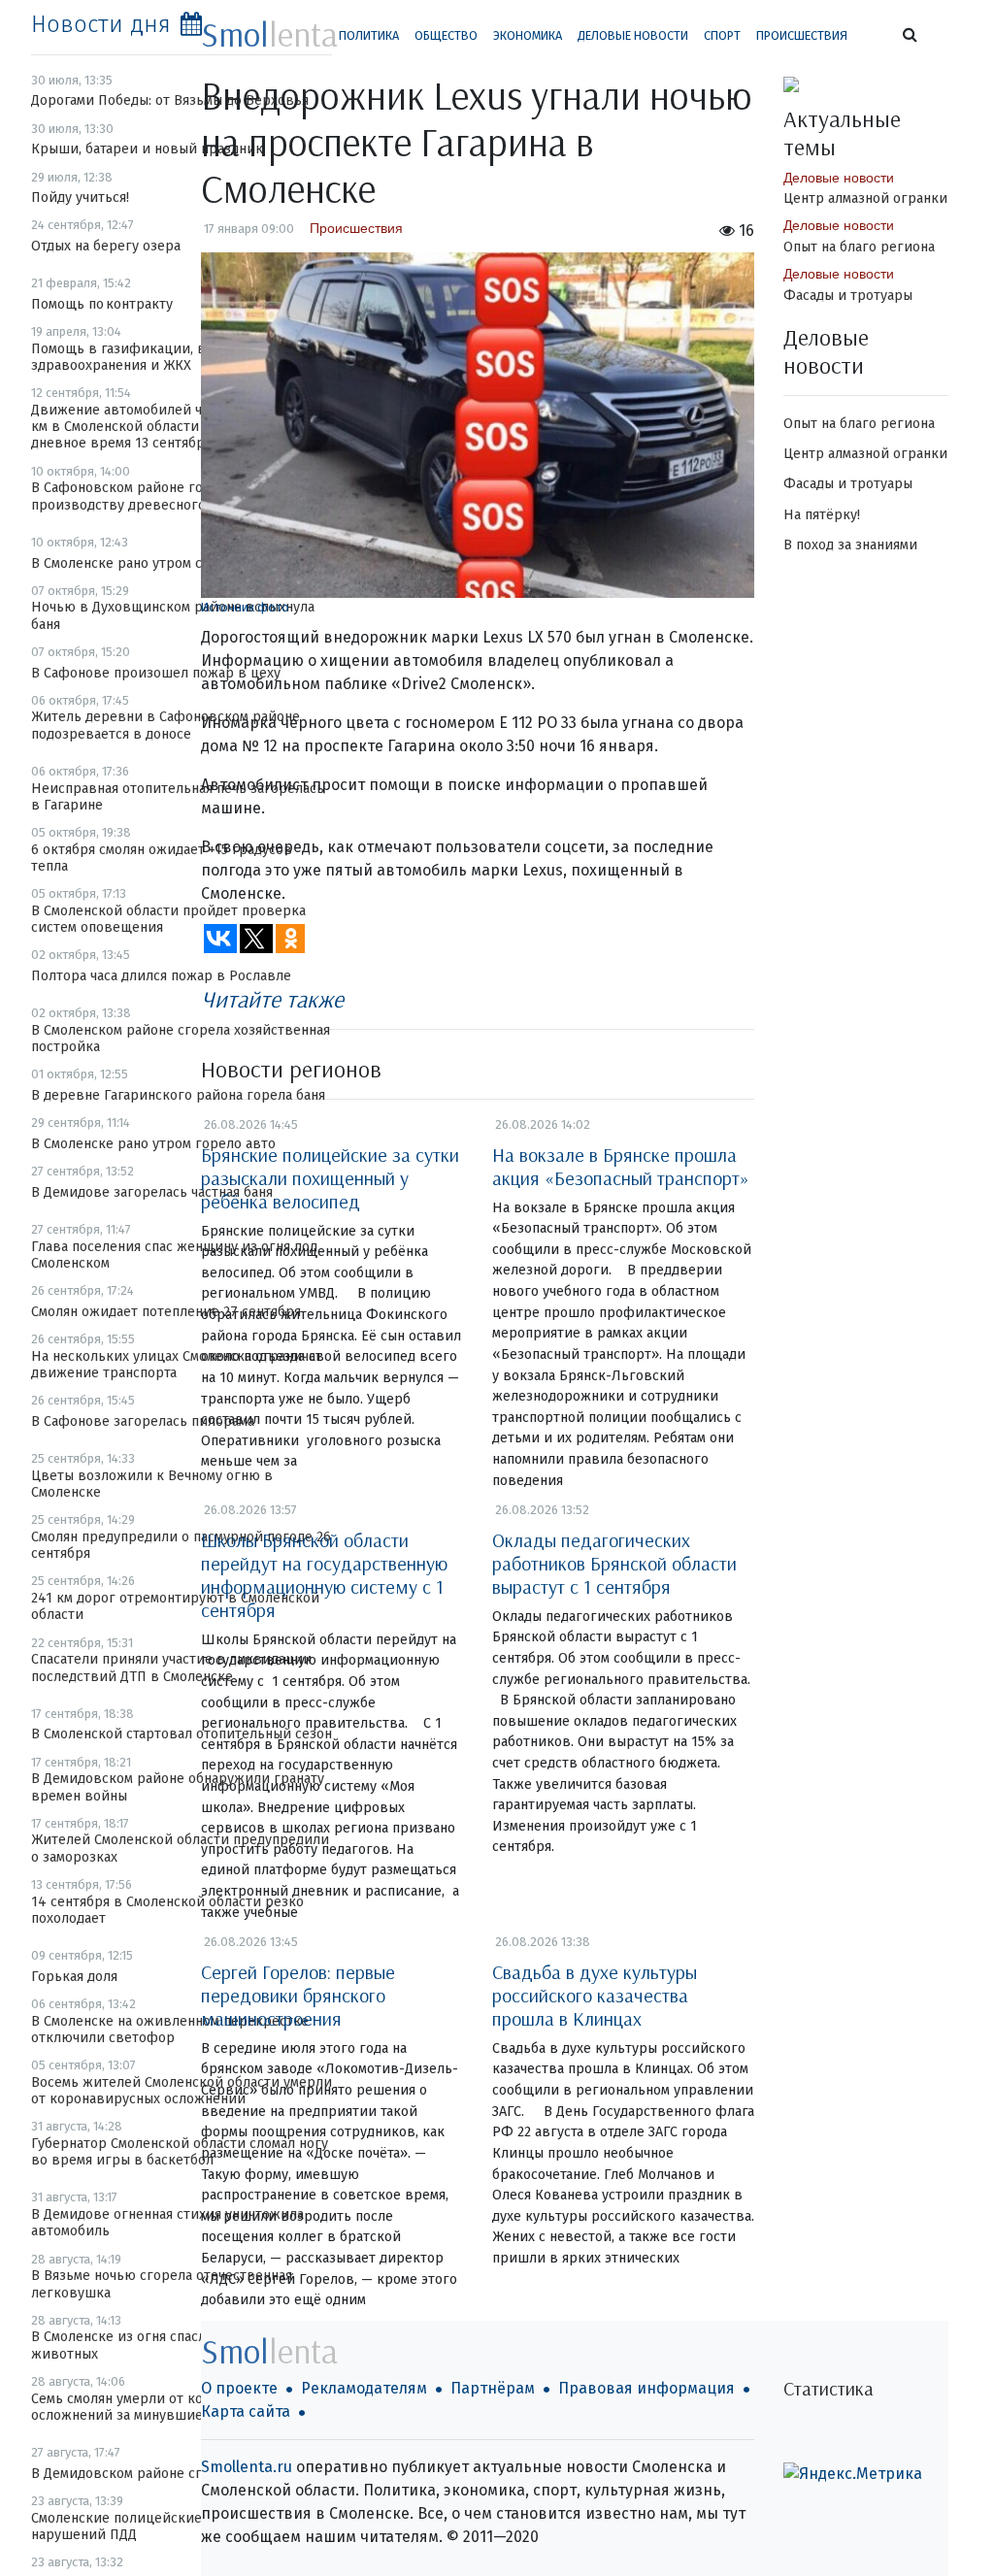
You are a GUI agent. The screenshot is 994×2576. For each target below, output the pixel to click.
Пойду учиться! (80, 198)
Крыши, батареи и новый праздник (147, 149)
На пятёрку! (822, 515)
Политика (369, 35)
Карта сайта (246, 2411)
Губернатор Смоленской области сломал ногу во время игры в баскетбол (180, 2152)
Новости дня (101, 24)
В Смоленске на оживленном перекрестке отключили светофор (170, 2030)
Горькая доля (74, 1977)
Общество (446, 35)
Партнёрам (493, 2388)
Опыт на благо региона (859, 247)
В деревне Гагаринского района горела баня (178, 1095)
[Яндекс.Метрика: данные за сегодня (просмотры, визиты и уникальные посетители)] (853, 2474)
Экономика (528, 35)
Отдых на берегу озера (106, 246)
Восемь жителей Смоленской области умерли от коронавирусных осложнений (182, 2091)
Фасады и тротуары (848, 296)
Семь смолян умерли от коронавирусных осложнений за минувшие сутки (165, 2407)
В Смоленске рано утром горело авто (153, 1144)
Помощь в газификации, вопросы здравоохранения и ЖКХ (143, 357)
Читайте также (272, 999)
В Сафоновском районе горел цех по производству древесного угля (152, 496)
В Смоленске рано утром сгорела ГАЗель (164, 563)
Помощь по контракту (102, 304)
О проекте (239, 2388)
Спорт (722, 35)
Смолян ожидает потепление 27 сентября (166, 1312)
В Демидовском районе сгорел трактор (161, 2474)
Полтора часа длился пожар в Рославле (161, 976)
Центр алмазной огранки (865, 198)
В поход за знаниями (850, 545)
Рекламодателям (364, 2388)
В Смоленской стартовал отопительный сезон (182, 1734)
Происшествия (802, 35)
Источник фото (245, 607)
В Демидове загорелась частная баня (152, 1192)
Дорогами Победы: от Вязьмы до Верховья (170, 100)
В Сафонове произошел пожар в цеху (156, 673)
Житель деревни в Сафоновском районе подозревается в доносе (166, 725)
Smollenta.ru (247, 2467)
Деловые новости (633, 35)
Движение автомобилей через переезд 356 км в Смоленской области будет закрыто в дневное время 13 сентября (176, 427)
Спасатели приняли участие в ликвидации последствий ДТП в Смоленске (171, 1668)
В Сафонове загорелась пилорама (143, 1421)
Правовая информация (646, 2388)
